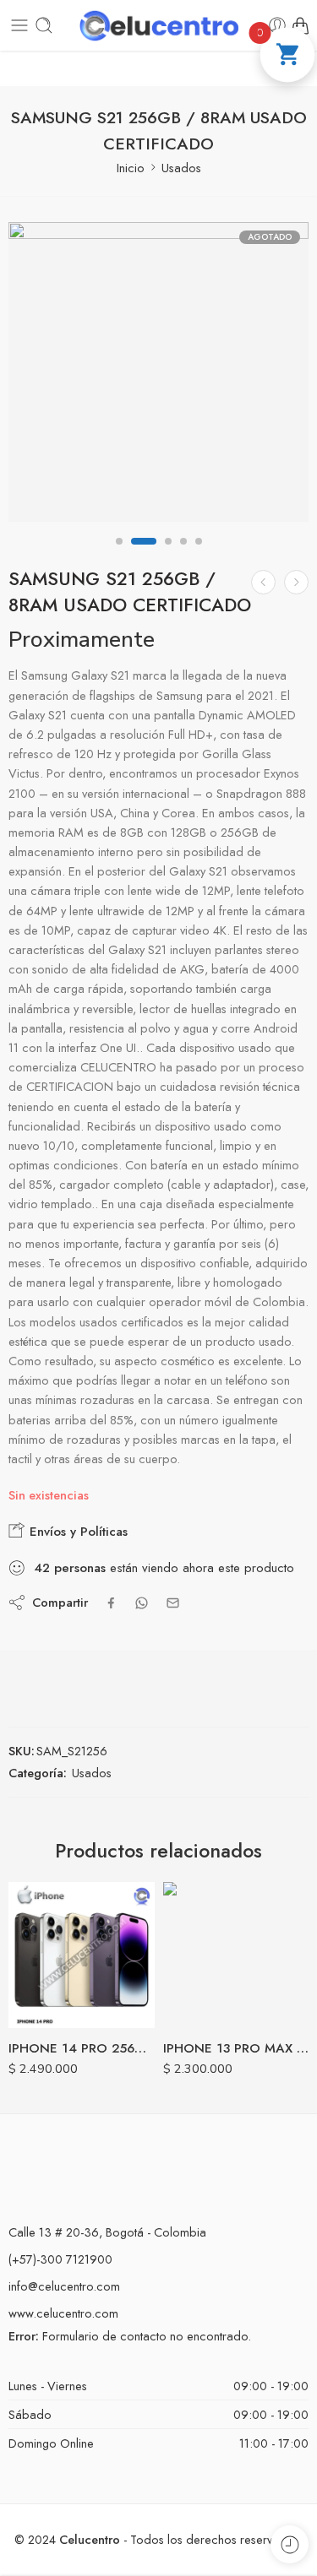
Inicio (131, 168)
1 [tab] (119, 556)
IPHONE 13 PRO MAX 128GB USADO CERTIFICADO (236, 2048)
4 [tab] (183, 556)
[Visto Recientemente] (290, 2544)
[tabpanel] (158, 376)
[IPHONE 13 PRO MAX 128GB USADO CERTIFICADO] (236, 1955)
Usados (181, 168)
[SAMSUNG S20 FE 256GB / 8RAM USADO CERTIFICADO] (263, 582)
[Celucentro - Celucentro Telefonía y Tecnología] (159, 26)
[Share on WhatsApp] (142, 1603)
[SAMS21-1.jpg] (158, 372)
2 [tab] (144, 556)
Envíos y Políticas (77, 1532)
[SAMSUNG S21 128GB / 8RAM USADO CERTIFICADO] (296, 582)
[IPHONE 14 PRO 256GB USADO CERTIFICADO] (82, 1955)
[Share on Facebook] (111, 1603)
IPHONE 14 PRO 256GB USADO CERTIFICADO (82, 2048)
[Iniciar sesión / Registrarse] (277, 25)
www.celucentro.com (63, 2313)
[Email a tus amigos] (173, 1603)
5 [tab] (199, 556)
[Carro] (300, 25)
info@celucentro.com (64, 2286)
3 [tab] (168, 556)
